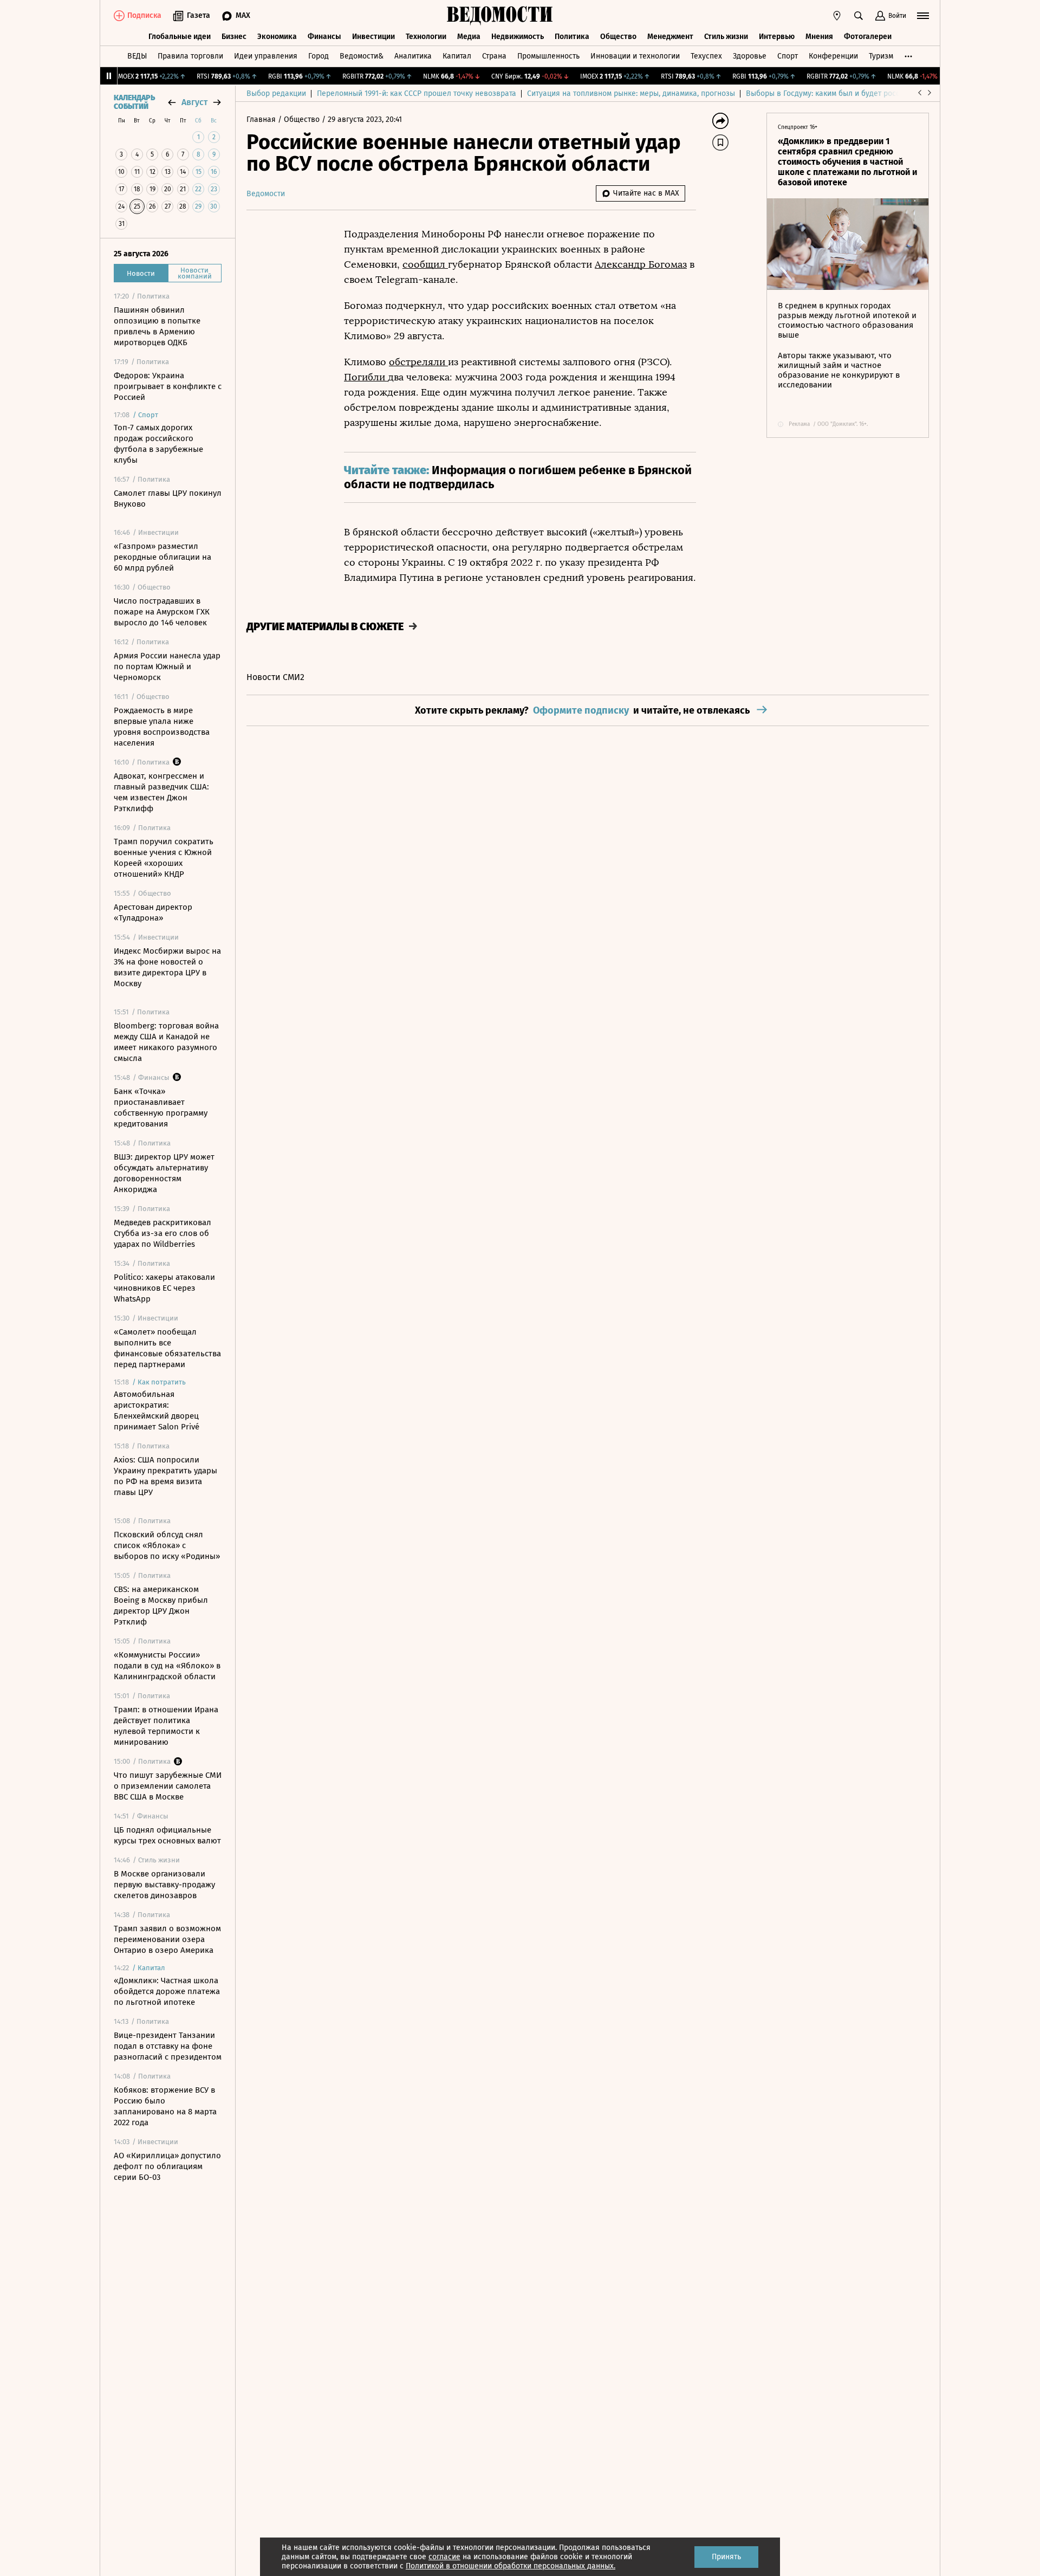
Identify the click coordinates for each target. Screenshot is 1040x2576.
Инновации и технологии (635, 56)
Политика (572, 37)
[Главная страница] (500, 16)
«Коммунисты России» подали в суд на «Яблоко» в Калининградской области (167, 1666)
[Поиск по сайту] (859, 16)
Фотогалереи (868, 37)
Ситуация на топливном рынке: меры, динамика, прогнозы (631, 93)
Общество (618, 37)
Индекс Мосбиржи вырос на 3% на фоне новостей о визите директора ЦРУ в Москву (167, 967)
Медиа (469, 37)
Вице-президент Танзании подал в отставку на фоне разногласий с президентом (168, 2046)
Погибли (366, 377)
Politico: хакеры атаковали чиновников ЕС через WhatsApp (164, 1288)
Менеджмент (670, 37)
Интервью (777, 37)
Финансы (324, 37)
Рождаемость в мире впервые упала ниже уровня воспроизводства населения (162, 727)
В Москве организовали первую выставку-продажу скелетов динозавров (164, 1885)
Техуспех (706, 56)
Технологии (426, 37)
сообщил (425, 264)
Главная (262, 119)
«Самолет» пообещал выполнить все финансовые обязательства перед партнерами (167, 1348)
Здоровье (750, 56)
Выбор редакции (276, 93)
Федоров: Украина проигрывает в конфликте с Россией (168, 386)
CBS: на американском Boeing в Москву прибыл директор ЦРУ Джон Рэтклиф (161, 1606)
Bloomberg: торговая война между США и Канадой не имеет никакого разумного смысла (166, 1042)
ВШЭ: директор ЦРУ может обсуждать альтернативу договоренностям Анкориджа (164, 1173)
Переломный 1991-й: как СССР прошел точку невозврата (417, 93)
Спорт (788, 56)
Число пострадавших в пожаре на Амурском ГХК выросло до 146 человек (162, 612)
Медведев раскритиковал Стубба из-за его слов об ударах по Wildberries (162, 1233)
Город (318, 56)
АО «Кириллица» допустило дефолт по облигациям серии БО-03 (167, 2166)
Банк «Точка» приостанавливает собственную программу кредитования (161, 1108)
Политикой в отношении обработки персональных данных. (511, 2566)
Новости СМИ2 (275, 677)
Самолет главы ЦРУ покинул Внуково (168, 499)
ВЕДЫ (137, 56)
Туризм (881, 56)
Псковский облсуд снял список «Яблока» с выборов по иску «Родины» (167, 1545)
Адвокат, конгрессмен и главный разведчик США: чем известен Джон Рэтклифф (161, 792)
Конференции (833, 56)
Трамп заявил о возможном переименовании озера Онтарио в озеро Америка (167, 1939)
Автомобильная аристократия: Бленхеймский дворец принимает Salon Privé (157, 1410)
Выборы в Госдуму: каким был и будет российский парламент (856, 93)
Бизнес (234, 37)
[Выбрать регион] (837, 16)
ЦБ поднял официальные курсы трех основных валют (167, 1835)
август (194, 102)
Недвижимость (518, 37)
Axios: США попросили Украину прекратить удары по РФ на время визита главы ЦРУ (165, 1476)
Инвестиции (373, 37)
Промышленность (548, 56)
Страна (494, 56)
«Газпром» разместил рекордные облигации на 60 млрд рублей (162, 557)
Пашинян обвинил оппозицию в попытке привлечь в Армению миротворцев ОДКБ (157, 326)
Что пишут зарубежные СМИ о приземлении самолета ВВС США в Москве (168, 1786)
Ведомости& (362, 56)
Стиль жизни (726, 37)
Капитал (457, 56)
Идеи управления (266, 56)
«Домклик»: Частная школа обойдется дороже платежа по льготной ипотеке (167, 1991)
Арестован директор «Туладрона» (153, 912)
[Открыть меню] (923, 16)
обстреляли (418, 362)
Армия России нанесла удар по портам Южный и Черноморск (167, 666)
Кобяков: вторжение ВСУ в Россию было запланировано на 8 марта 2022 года (165, 2106)
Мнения (819, 37)
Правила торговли (190, 56)
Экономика (277, 37)
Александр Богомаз (641, 264)
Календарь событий (134, 102)
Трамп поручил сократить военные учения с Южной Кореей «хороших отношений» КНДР (164, 858)
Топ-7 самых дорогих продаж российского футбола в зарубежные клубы (158, 444)
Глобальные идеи (180, 37)
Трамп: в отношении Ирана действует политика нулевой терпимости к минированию (166, 1726)
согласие (444, 2557)
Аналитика (413, 56)
